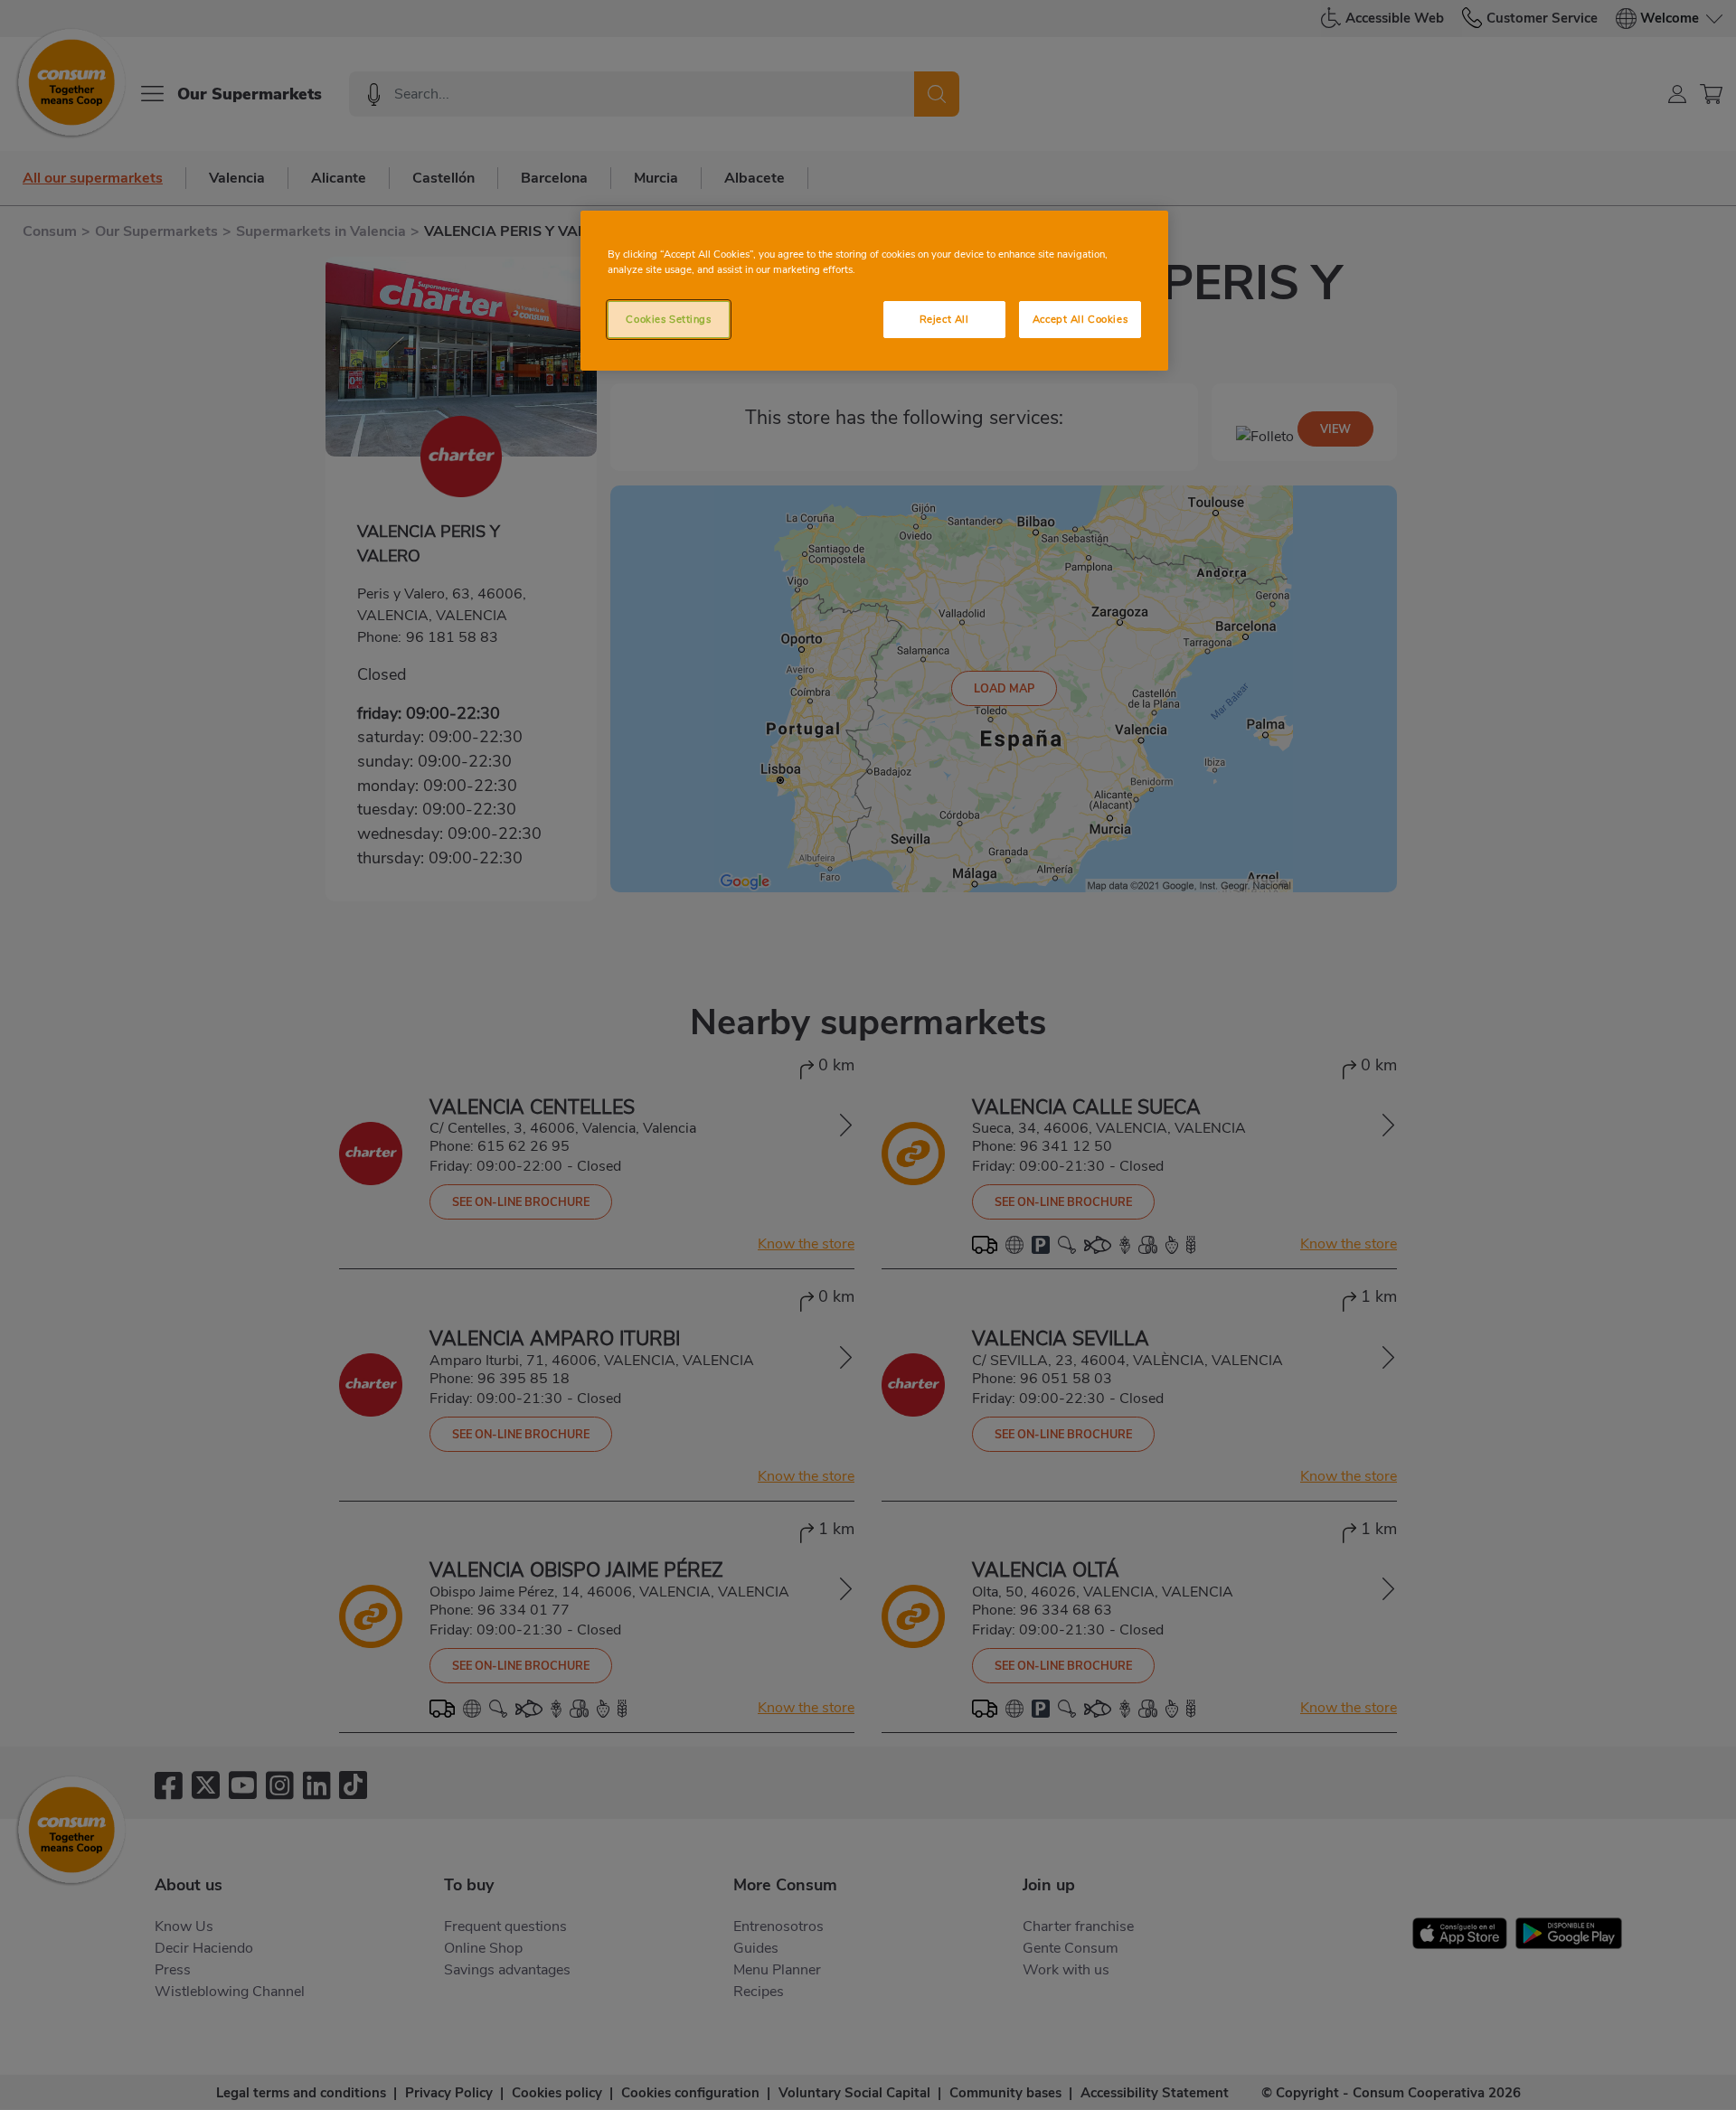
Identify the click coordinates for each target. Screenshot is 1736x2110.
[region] (874, 291)
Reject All (944, 319)
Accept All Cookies (1080, 319)
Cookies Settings (668, 319)
